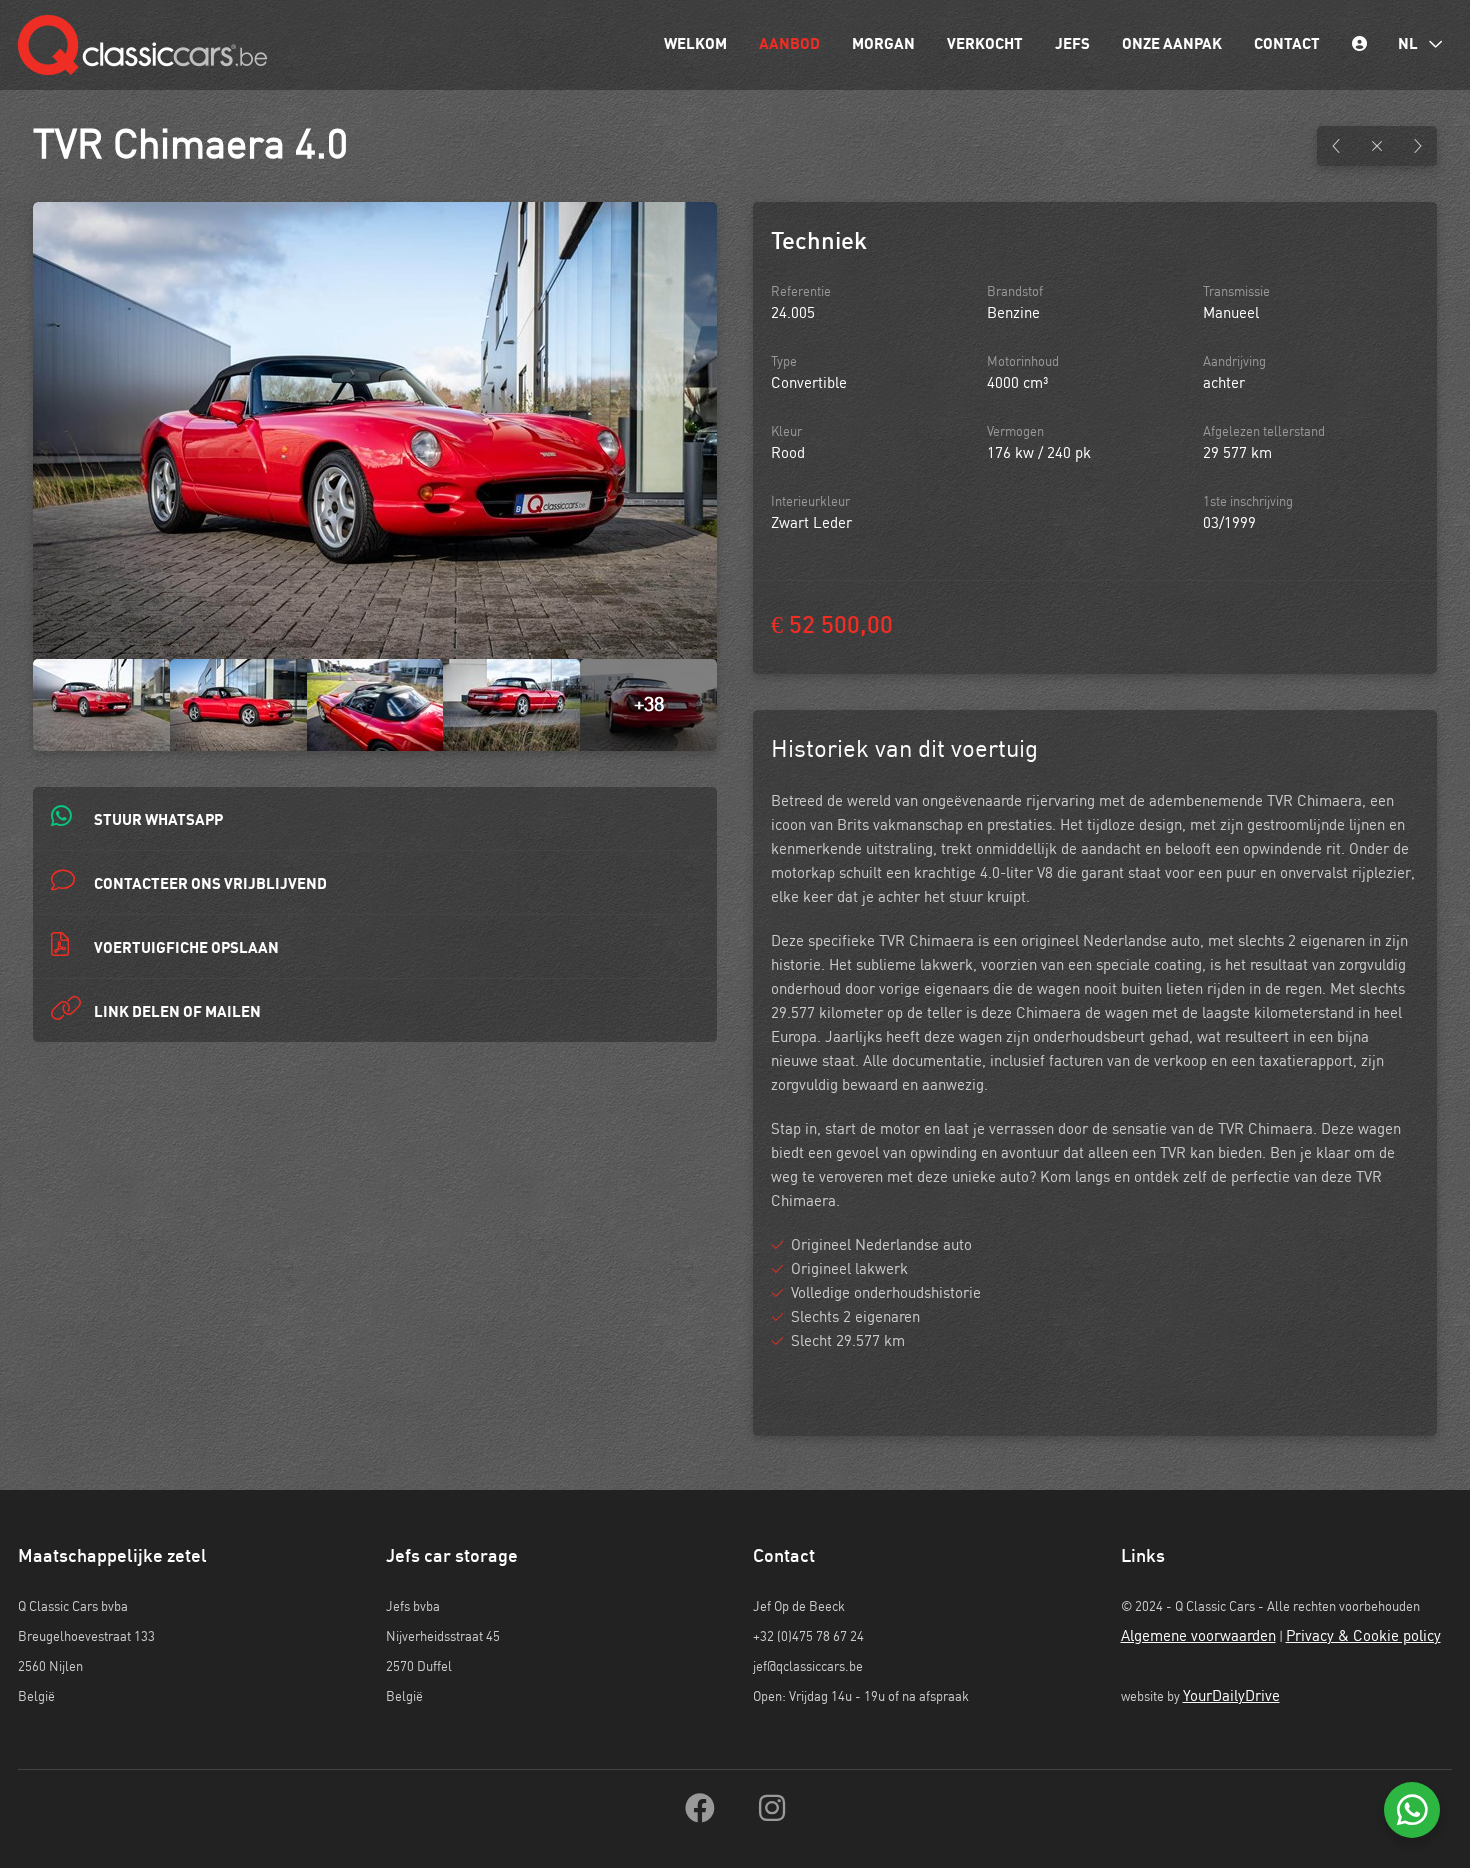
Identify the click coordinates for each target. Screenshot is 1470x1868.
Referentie (801, 292)
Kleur (786, 432)
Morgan (883, 44)
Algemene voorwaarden (1198, 1636)
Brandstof (1015, 292)
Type (784, 362)
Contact (1287, 44)
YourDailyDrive (1231, 1696)
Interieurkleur (810, 502)
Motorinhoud (1023, 362)
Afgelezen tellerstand (1264, 432)
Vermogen (1015, 432)
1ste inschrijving (1248, 502)
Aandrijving (1234, 362)
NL (1409, 44)
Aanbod (789, 44)
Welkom (695, 44)
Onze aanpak (1172, 44)
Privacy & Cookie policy (1363, 1636)
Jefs (1072, 44)
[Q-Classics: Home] (142, 45)
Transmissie (1236, 292)
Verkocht (985, 44)
